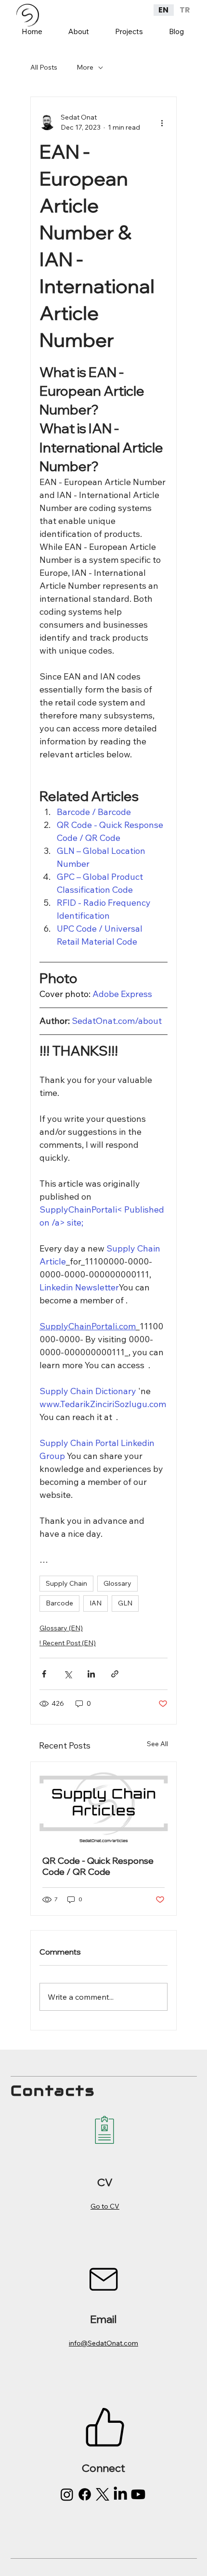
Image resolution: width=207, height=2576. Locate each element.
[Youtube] (138, 2494)
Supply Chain (66, 1583)
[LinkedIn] (120, 2494)
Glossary (117, 1583)
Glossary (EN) (61, 1628)
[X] (103, 2494)
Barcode (59, 1603)
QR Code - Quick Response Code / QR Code (98, 1866)
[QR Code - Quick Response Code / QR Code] (103, 1803)
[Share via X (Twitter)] (68, 1674)
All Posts (44, 67)
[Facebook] (85, 2494)
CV (105, 2182)
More (85, 67)
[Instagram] (67, 2494)
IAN (96, 1603)
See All (157, 1744)
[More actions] (162, 122)
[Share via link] (115, 1674)
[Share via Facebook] (44, 1674)
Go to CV (105, 2206)
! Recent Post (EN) (68, 1643)
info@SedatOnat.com (103, 2343)
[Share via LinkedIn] (91, 1674)
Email (103, 2319)
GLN (125, 1603)
